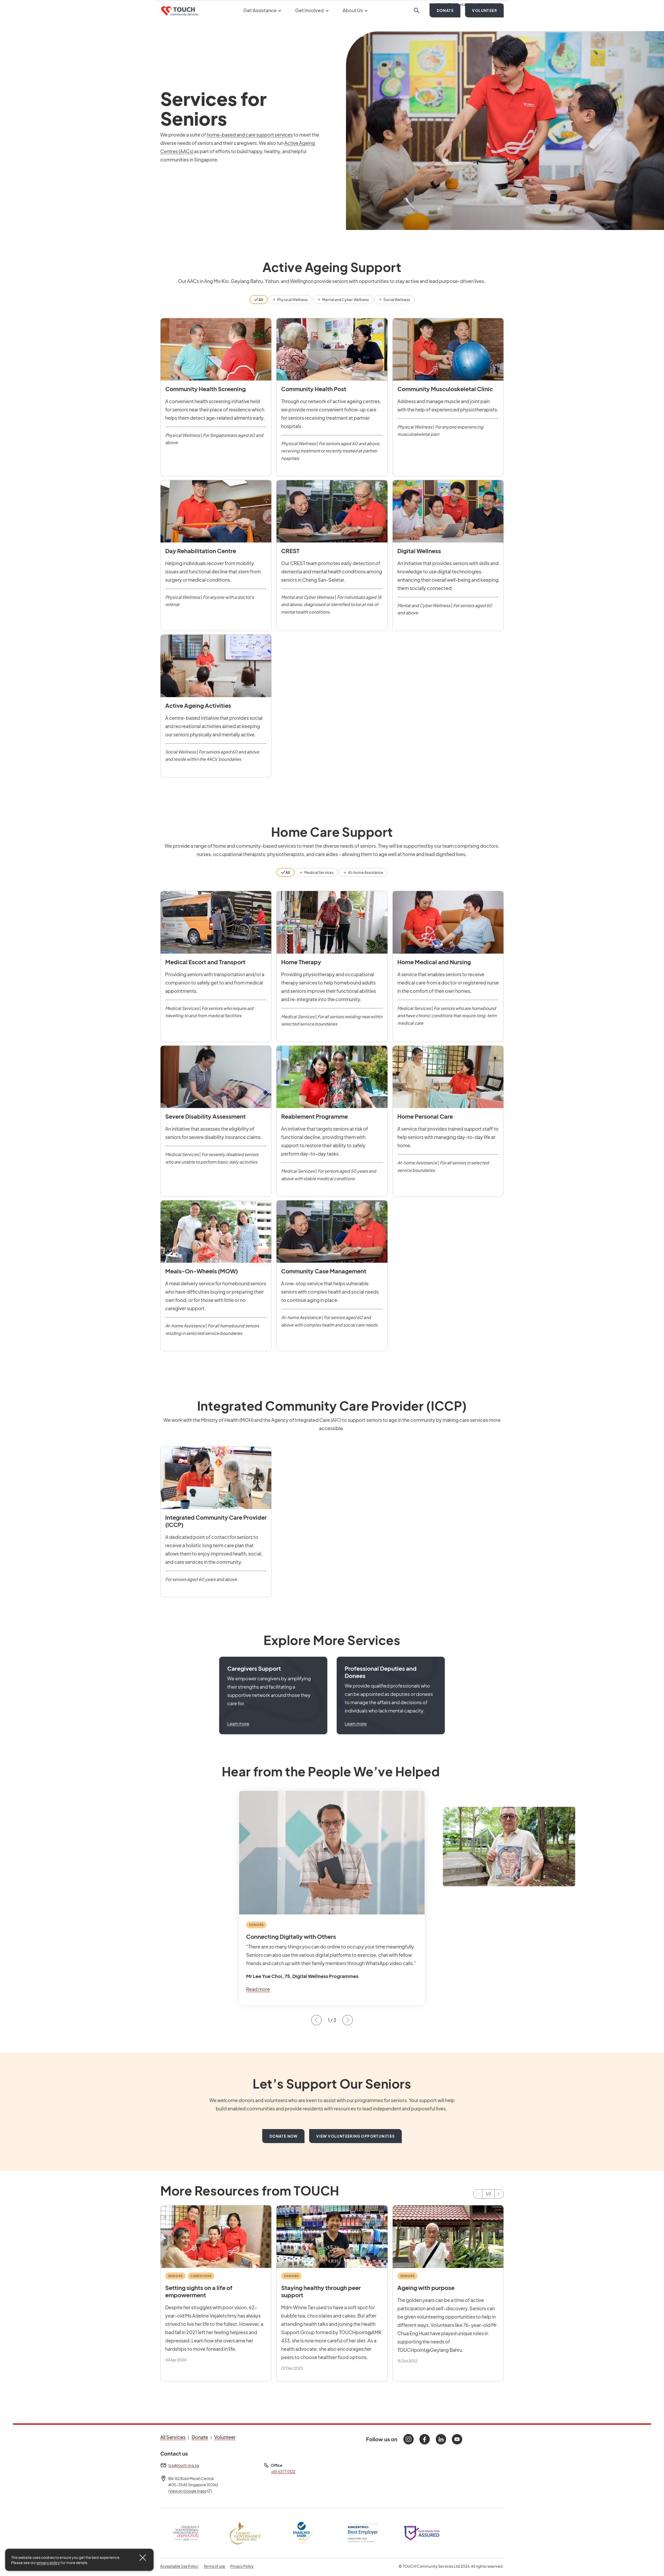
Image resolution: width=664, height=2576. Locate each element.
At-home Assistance (365, 872)
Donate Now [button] (284, 2136)
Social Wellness (396, 300)
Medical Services (319, 872)
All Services (173, 2437)
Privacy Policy (242, 2566)
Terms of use (214, 2566)
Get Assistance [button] (260, 21)
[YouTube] (457, 2439)
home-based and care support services (250, 135)
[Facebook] (425, 2439)
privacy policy (48, 2563)
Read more (258, 1989)
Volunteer (485, 21)
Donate (445, 21)
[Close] (143, 2558)
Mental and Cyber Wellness (345, 300)
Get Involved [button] (310, 21)
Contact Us (465, 6)
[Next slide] (348, 2020)
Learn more (238, 1724)
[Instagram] (409, 2439)
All (261, 300)
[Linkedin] (441, 2439)
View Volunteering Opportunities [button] (355, 2136)
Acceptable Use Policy (179, 2566)
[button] (273, 1696)
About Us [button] (353, 21)
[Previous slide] (316, 2020)
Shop (444, 6)
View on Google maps (190, 2491)
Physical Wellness (292, 300)
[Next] (499, 2194)
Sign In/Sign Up (491, 6)
